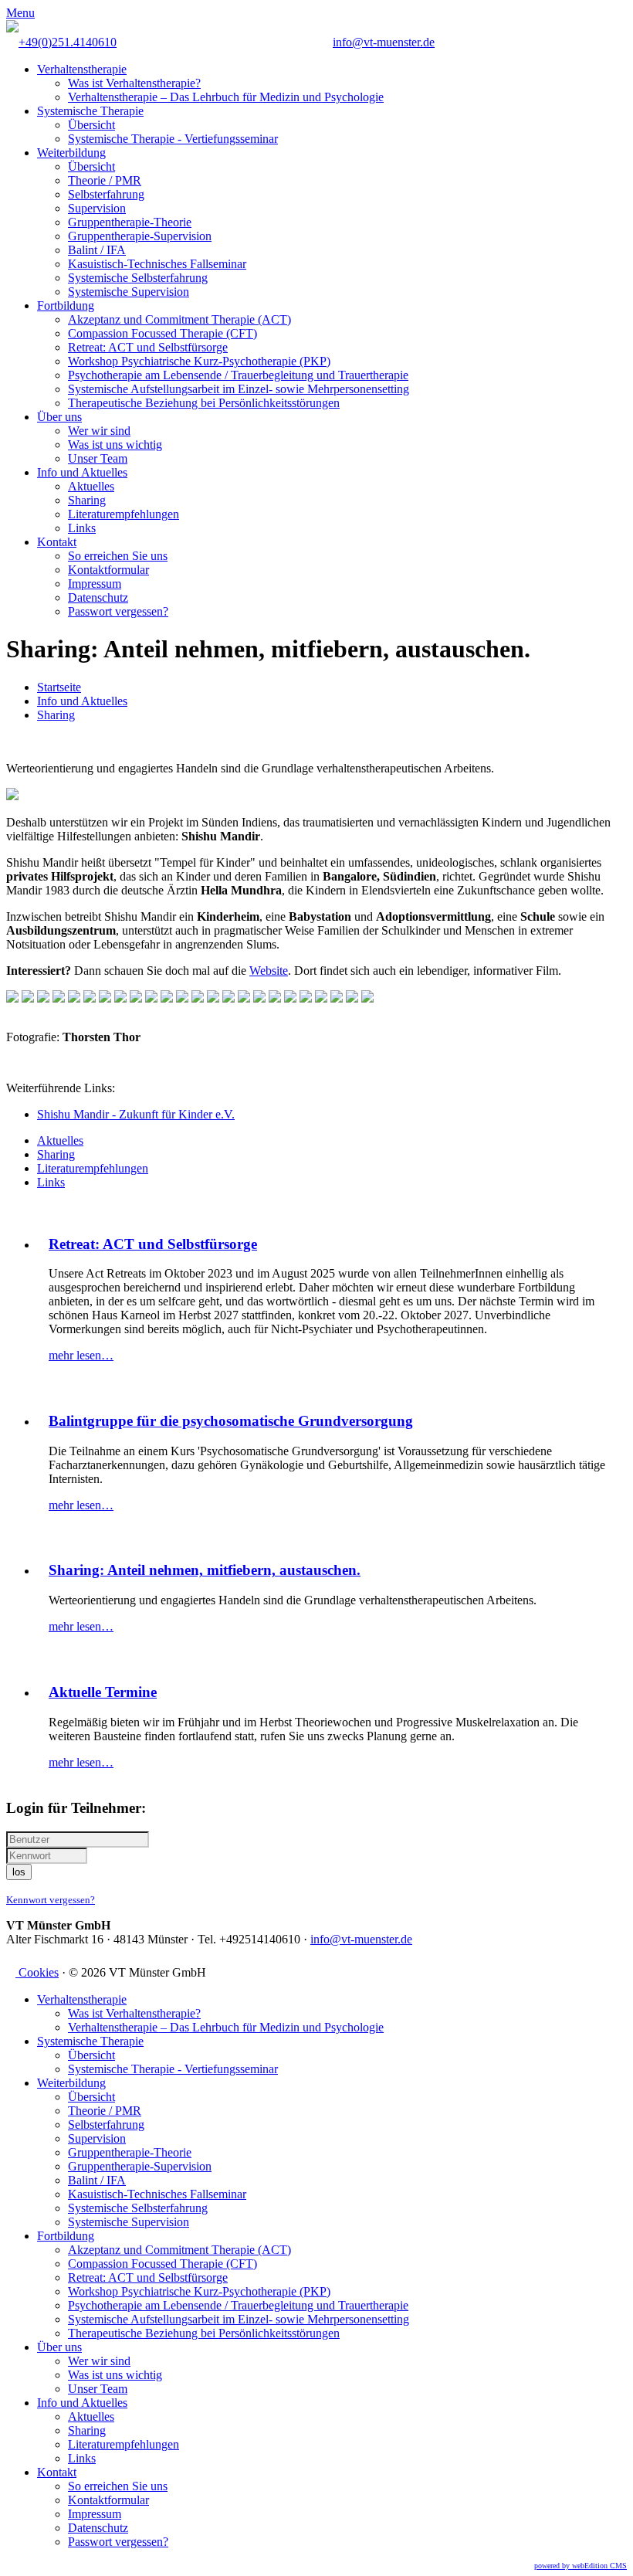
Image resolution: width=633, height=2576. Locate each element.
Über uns (59, 417)
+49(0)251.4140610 (68, 42)
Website (269, 971)
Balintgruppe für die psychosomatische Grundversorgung (231, 1421)
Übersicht (91, 125)
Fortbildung (66, 305)
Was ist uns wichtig (115, 445)
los (19, 1872)
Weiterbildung (71, 153)
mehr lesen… (81, 1355)
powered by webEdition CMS (581, 2566)
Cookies (37, 1972)
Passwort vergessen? (118, 611)
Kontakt (57, 542)
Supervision (97, 208)
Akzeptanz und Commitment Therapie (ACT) (179, 319)
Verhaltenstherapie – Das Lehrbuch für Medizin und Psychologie (226, 97)
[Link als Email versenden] (48, 741)
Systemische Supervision (129, 292)
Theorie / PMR (105, 180)
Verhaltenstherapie (82, 69)
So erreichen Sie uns (118, 556)
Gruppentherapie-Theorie (130, 222)
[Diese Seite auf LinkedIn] (36, 741)
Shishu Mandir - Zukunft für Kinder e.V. (136, 1114)
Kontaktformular (108, 570)
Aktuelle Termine (103, 1692)
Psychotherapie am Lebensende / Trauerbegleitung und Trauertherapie (238, 375)
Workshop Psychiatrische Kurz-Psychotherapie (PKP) (199, 361)
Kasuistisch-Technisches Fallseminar (157, 264)
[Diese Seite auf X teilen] (23, 741)
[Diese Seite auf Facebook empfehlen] (11, 741)
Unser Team (98, 458)
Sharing (87, 500)
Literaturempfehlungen (124, 514)
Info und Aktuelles (82, 472)
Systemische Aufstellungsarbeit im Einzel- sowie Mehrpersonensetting (239, 389)
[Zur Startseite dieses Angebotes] (12, 28)
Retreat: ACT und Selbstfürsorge (148, 347)
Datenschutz (98, 597)
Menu (20, 13)
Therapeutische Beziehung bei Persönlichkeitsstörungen (204, 403)
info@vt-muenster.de (384, 42)
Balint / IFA (97, 250)
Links (82, 528)
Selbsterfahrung (106, 194)
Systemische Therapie (90, 111)
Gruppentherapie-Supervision (140, 236)
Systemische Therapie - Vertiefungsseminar (173, 139)
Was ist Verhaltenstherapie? (134, 83)
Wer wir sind (99, 431)
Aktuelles (91, 486)
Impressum (95, 584)
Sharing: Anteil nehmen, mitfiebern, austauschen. (205, 1570)
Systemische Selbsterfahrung (138, 278)
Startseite (59, 687)
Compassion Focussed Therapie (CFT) (162, 333)
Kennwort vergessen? (51, 1900)
